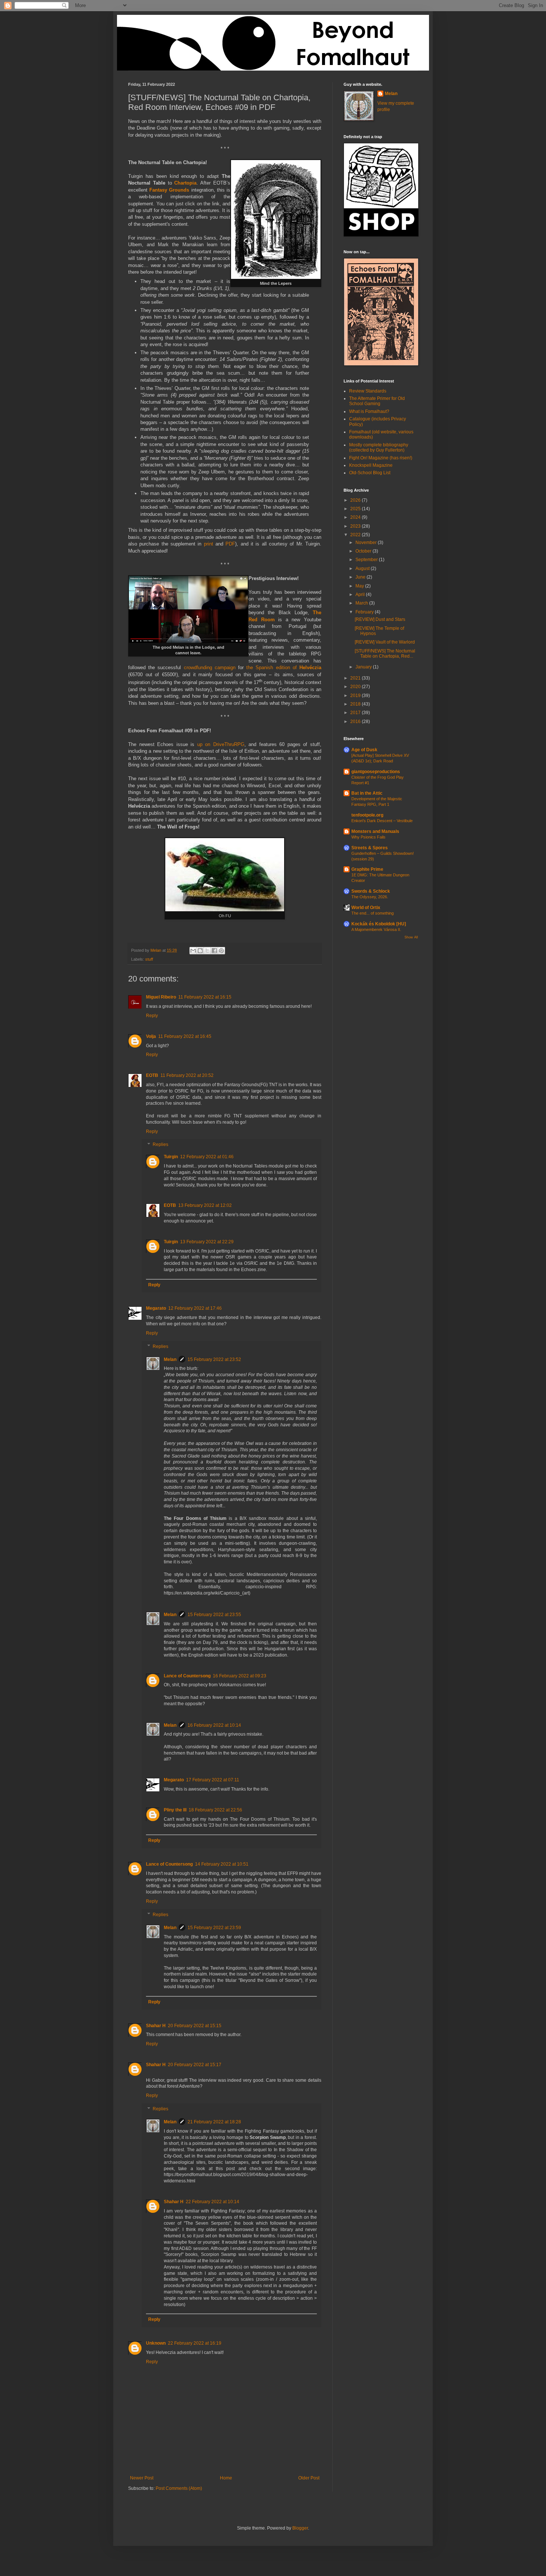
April (361, 595)
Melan (170, 1359)
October (364, 551)
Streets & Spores (370, 848)
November (367, 543)
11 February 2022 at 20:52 (187, 1075)
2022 (356, 535)
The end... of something (373, 913)
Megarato (156, 1308)
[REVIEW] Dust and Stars (380, 619)
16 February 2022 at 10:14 (214, 1725)
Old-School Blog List (370, 473)
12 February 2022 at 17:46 (195, 1308)
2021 (356, 678)
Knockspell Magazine (371, 465)
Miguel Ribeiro (161, 997)
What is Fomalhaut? (369, 411)
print (209, 544)
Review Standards (368, 391)
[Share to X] (207, 951)
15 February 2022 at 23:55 (214, 1615)
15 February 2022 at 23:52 (214, 1359)
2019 (356, 696)
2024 (356, 517)
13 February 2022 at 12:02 (205, 1205)
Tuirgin (171, 1157)
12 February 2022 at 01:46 (207, 1157)
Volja (151, 1036)
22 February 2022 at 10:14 (212, 2202)
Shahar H (156, 2026)
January (364, 667)
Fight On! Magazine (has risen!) (381, 458)
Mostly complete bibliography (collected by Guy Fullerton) (379, 447)
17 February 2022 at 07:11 (213, 1780)
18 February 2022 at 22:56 (215, 1810)
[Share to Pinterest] (221, 951)
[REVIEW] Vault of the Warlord (385, 642)
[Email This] (193, 951)
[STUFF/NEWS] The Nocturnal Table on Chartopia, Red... (385, 654)
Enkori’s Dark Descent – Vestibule (382, 821)
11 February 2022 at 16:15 (205, 997)
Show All (411, 937)
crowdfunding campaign (210, 667)
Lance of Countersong (187, 1676)
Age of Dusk (364, 750)
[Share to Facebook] (214, 951)
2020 (356, 687)
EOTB (152, 1075)
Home (226, 2478)
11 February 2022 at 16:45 (185, 1036)
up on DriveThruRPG (221, 744)
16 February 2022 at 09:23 (240, 1676)
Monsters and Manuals (375, 831)
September (367, 560)
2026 (356, 500)
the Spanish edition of (284, 667)
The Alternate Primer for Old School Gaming (377, 401)
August (363, 569)
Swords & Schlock (371, 891)
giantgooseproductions (376, 772)
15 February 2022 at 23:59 (214, 1928)
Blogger (300, 2528)
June (361, 577)
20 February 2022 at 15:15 (195, 2026)
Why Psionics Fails (368, 837)
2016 (356, 722)
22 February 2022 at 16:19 (195, 2343)
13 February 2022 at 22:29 (207, 1242)
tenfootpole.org (367, 815)
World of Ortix (366, 908)
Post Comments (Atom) (179, 2488)
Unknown (156, 2343)
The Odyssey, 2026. (370, 897)
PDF (230, 544)
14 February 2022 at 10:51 (222, 1864)
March (362, 603)
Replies (160, 1145)
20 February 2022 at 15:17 (195, 2065)
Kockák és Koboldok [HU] (379, 924)
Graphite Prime (367, 869)
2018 (356, 704)
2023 (356, 526)
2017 (356, 713)
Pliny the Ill (175, 1810)
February (365, 612)
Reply (152, 1016)
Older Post (309, 2478)
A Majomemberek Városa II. (376, 929)
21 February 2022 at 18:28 (214, 2122)
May (360, 586)
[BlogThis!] (200, 951)
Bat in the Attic (367, 793)
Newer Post (142, 2478)
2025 (356, 509)
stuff (149, 959)
